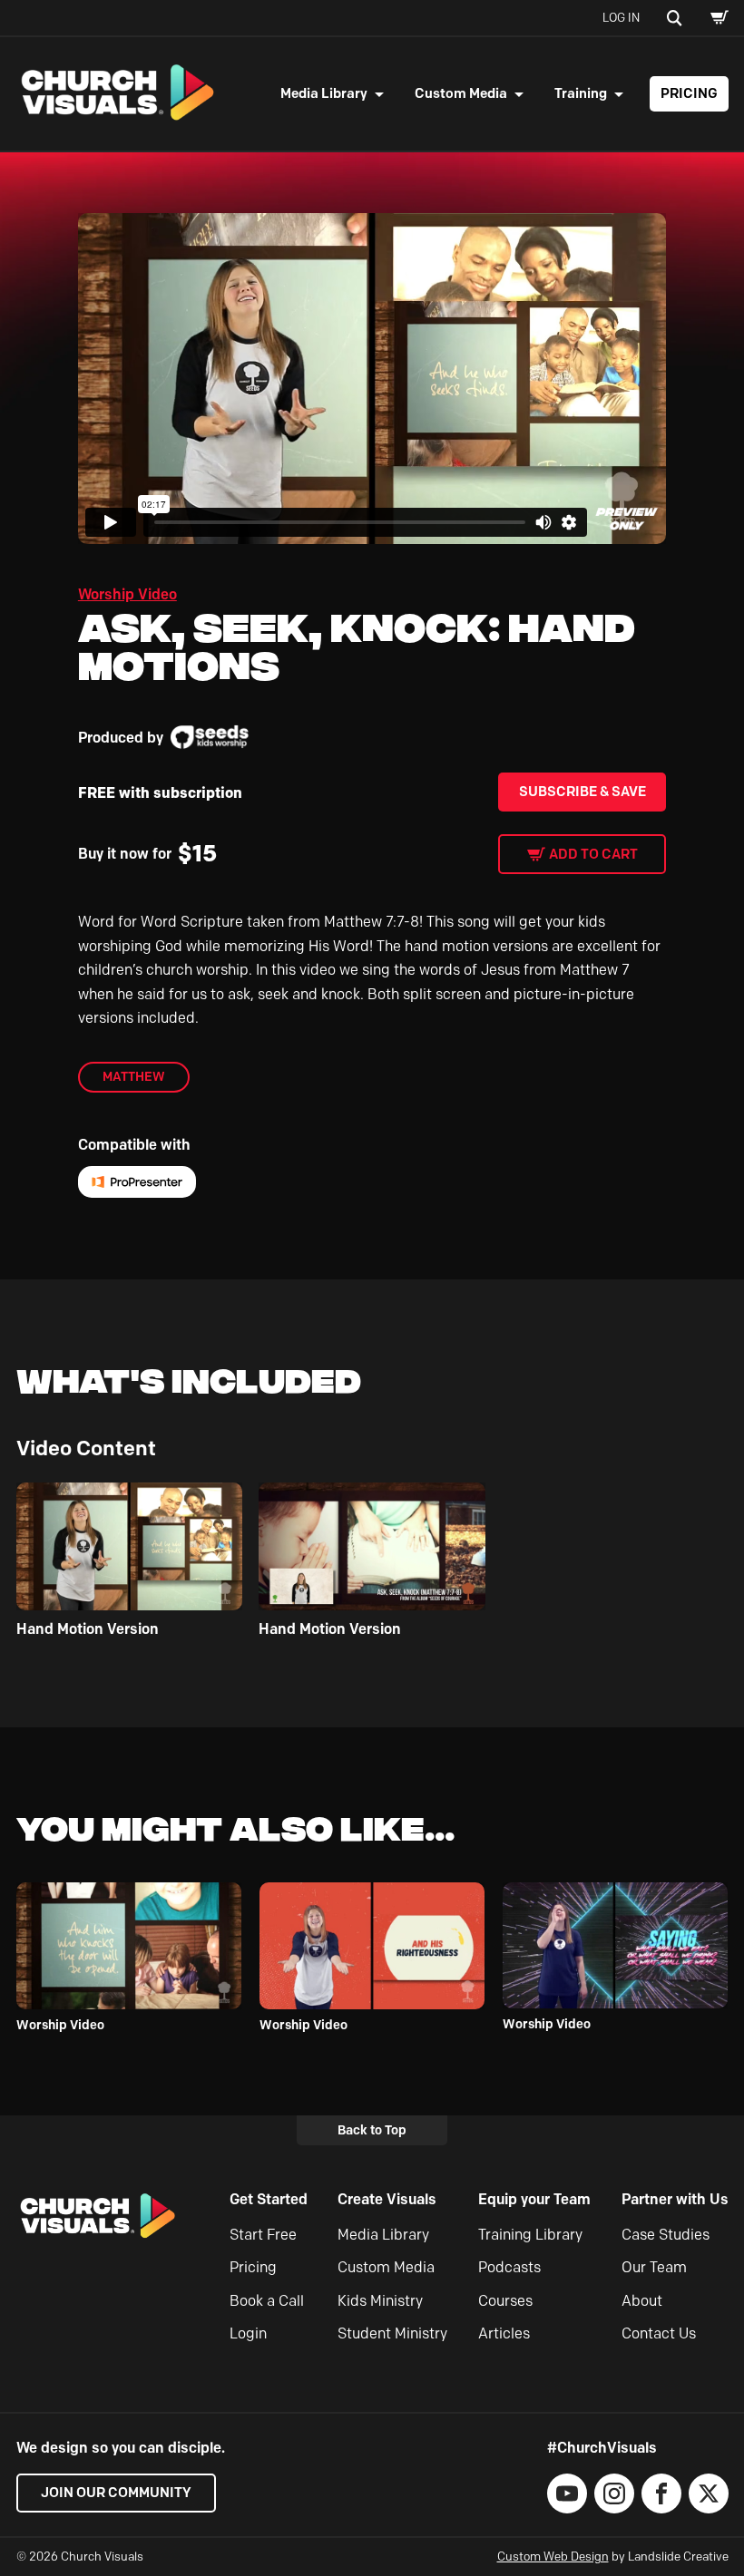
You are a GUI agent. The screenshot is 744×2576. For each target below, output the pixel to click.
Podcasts (509, 2267)
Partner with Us (675, 2199)
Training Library (530, 2235)
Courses (505, 2301)
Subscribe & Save (582, 792)
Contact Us (659, 2333)
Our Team (654, 2267)
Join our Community (116, 2493)
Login (248, 2333)
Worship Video (127, 594)
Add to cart (593, 854)
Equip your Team (534, 2199)
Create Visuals (387, 2199)
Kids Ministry (380, 2301)
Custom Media (461, 93)
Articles (504, 2333)
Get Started (269, 2199)
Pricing (689, 93)
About (642, 2301)
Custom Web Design (553, 2556)
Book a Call (267, 2301)
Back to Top (372, 2130)
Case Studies (666, 2235)
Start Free (263, 2235)
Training (581, 93)
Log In (621, 17)
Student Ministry (392, 2333)
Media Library (324, 93)
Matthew (134, 1076)
